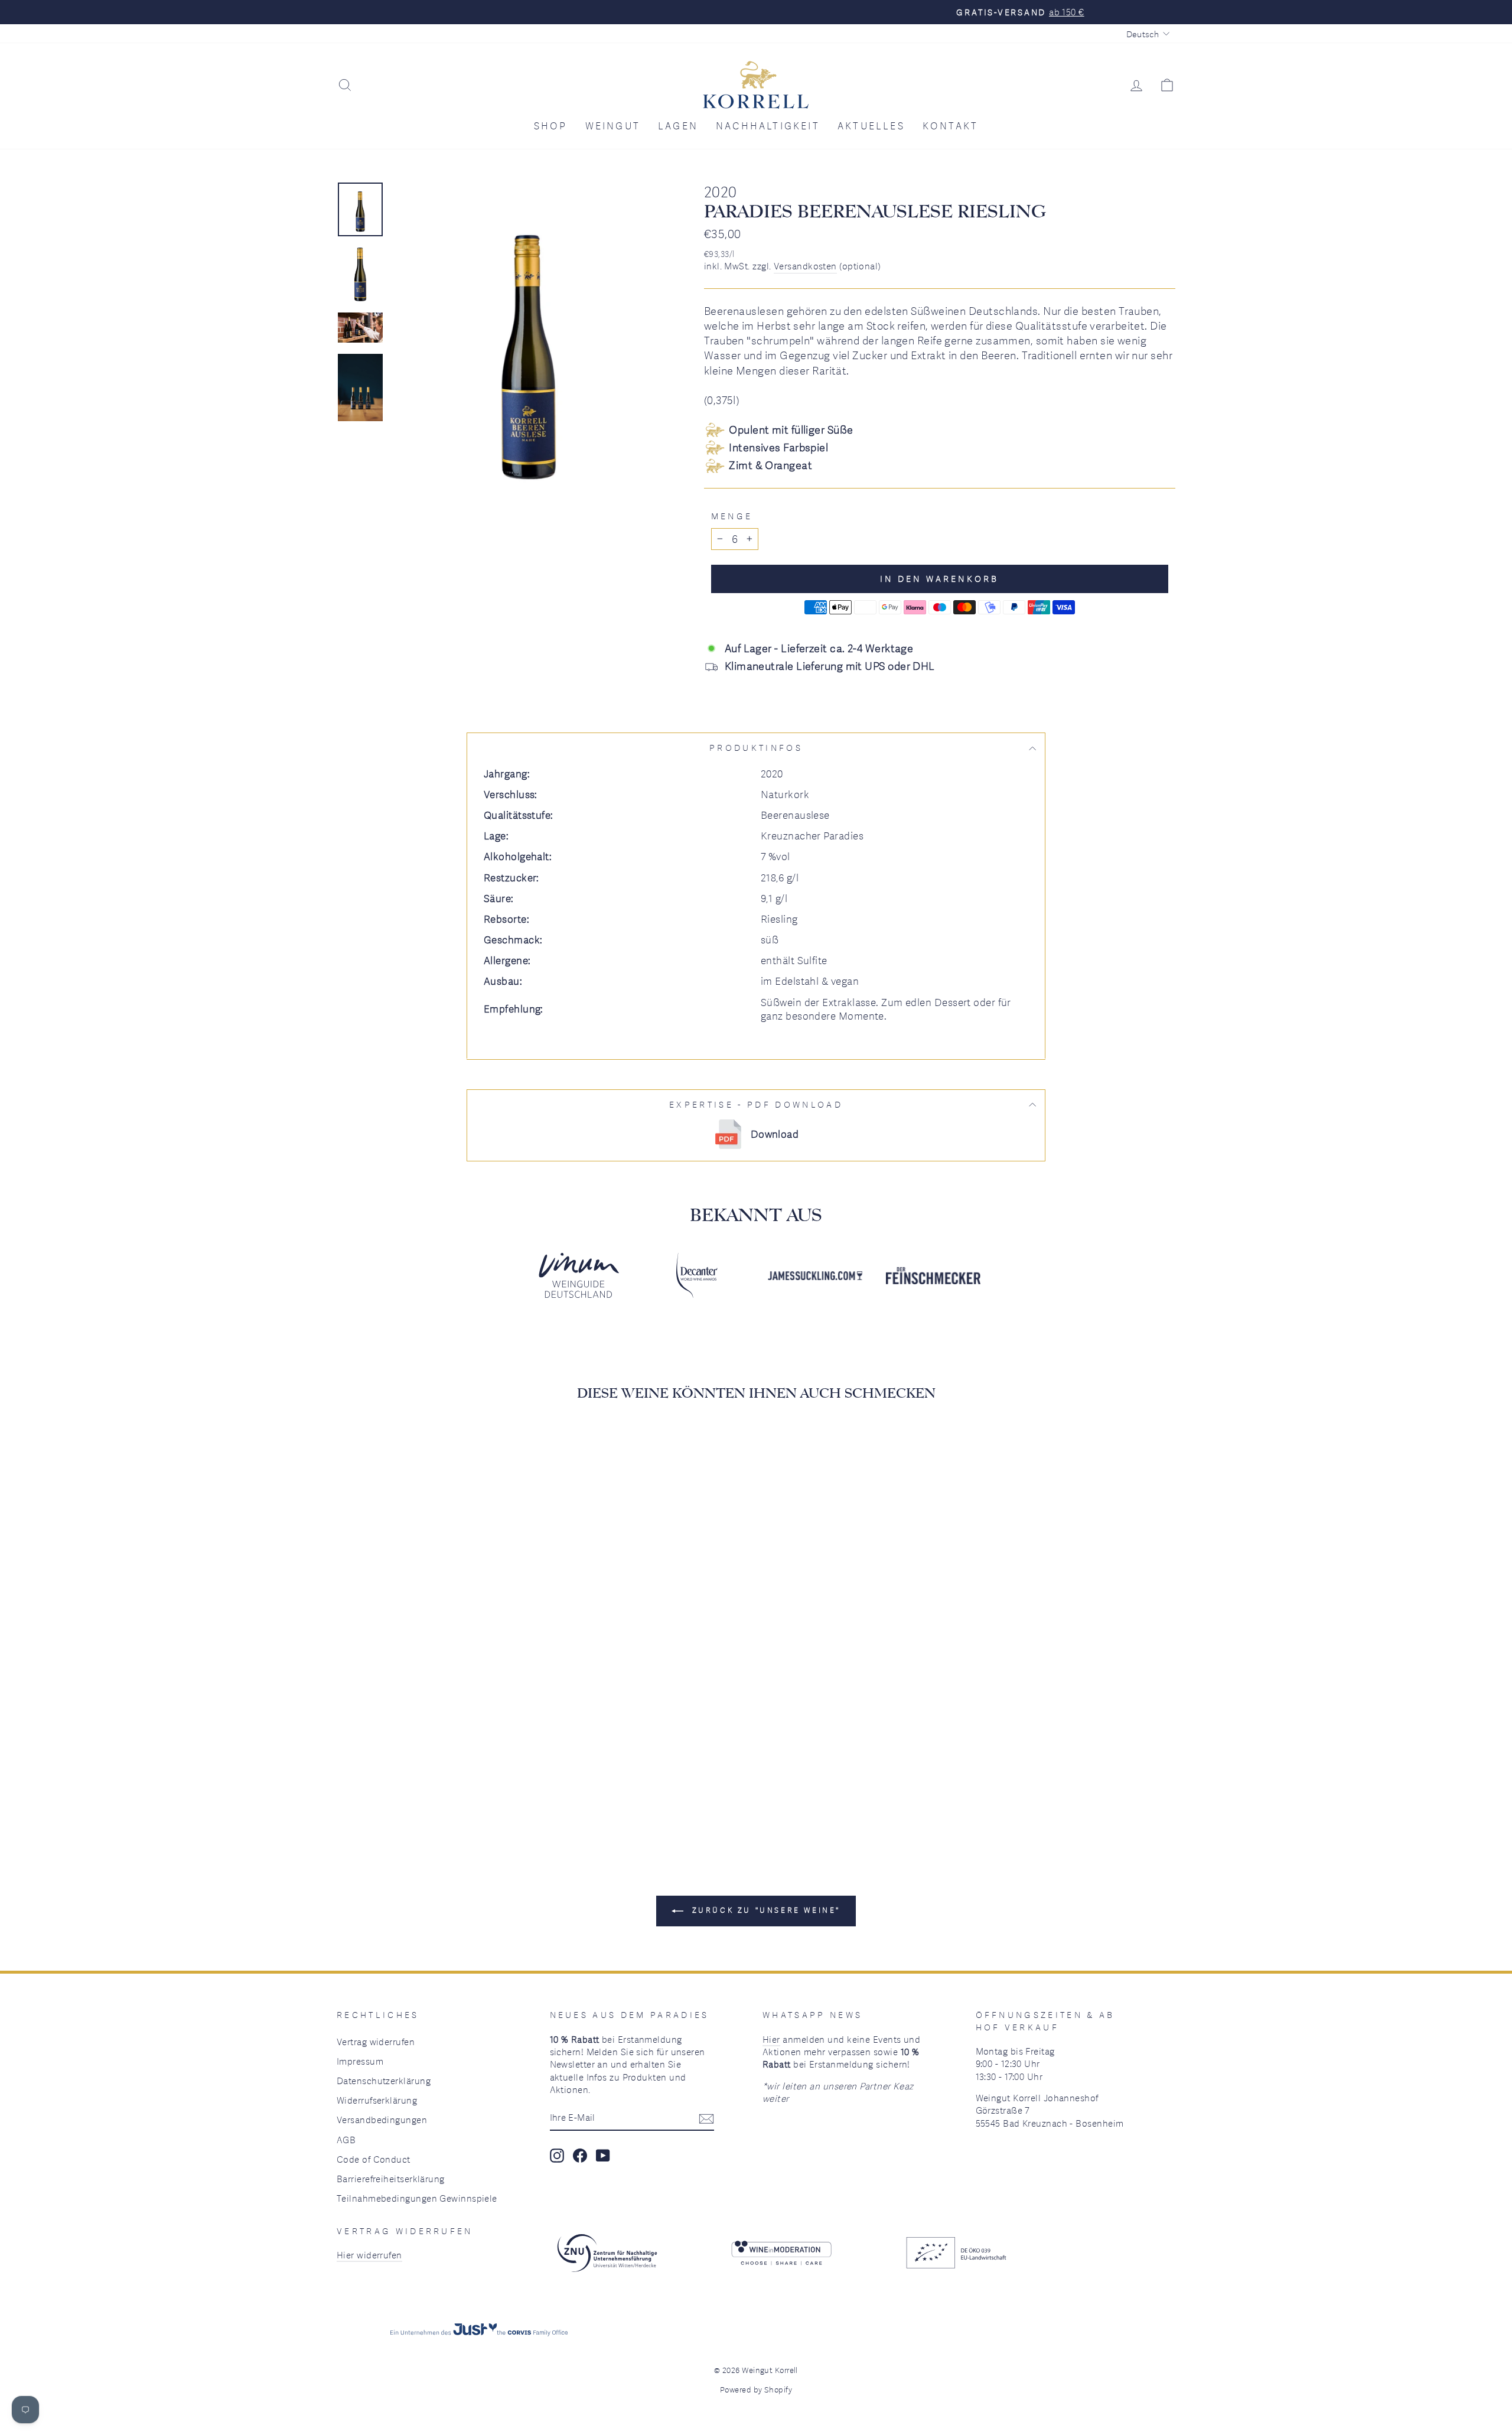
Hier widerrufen (369, 2255)
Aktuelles (871, 126)
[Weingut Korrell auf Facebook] (580, 2156)
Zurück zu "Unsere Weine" (764, 1910)
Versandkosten (805, 266)
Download (775, 1134)
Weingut (613, 126)
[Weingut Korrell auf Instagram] (557, 2156)
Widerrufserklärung (377, 2100)
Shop (551, 126)
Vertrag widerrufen (376, 2042)
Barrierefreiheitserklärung (391, 2179)
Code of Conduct (374, 2159)
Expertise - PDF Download (756, 1104)
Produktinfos (756, 748)
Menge (732, 516)
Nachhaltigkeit (768, 126)
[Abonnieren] (706, 2118)
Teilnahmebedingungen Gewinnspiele (417, 2198)
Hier (771, 2039)
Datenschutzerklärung (384, 2081)
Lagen (678, 126)
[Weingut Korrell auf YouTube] (603, 2156)
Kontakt (950, 126)
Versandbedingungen (382, 2120)
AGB (346, 2140)
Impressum (360, 2061)
